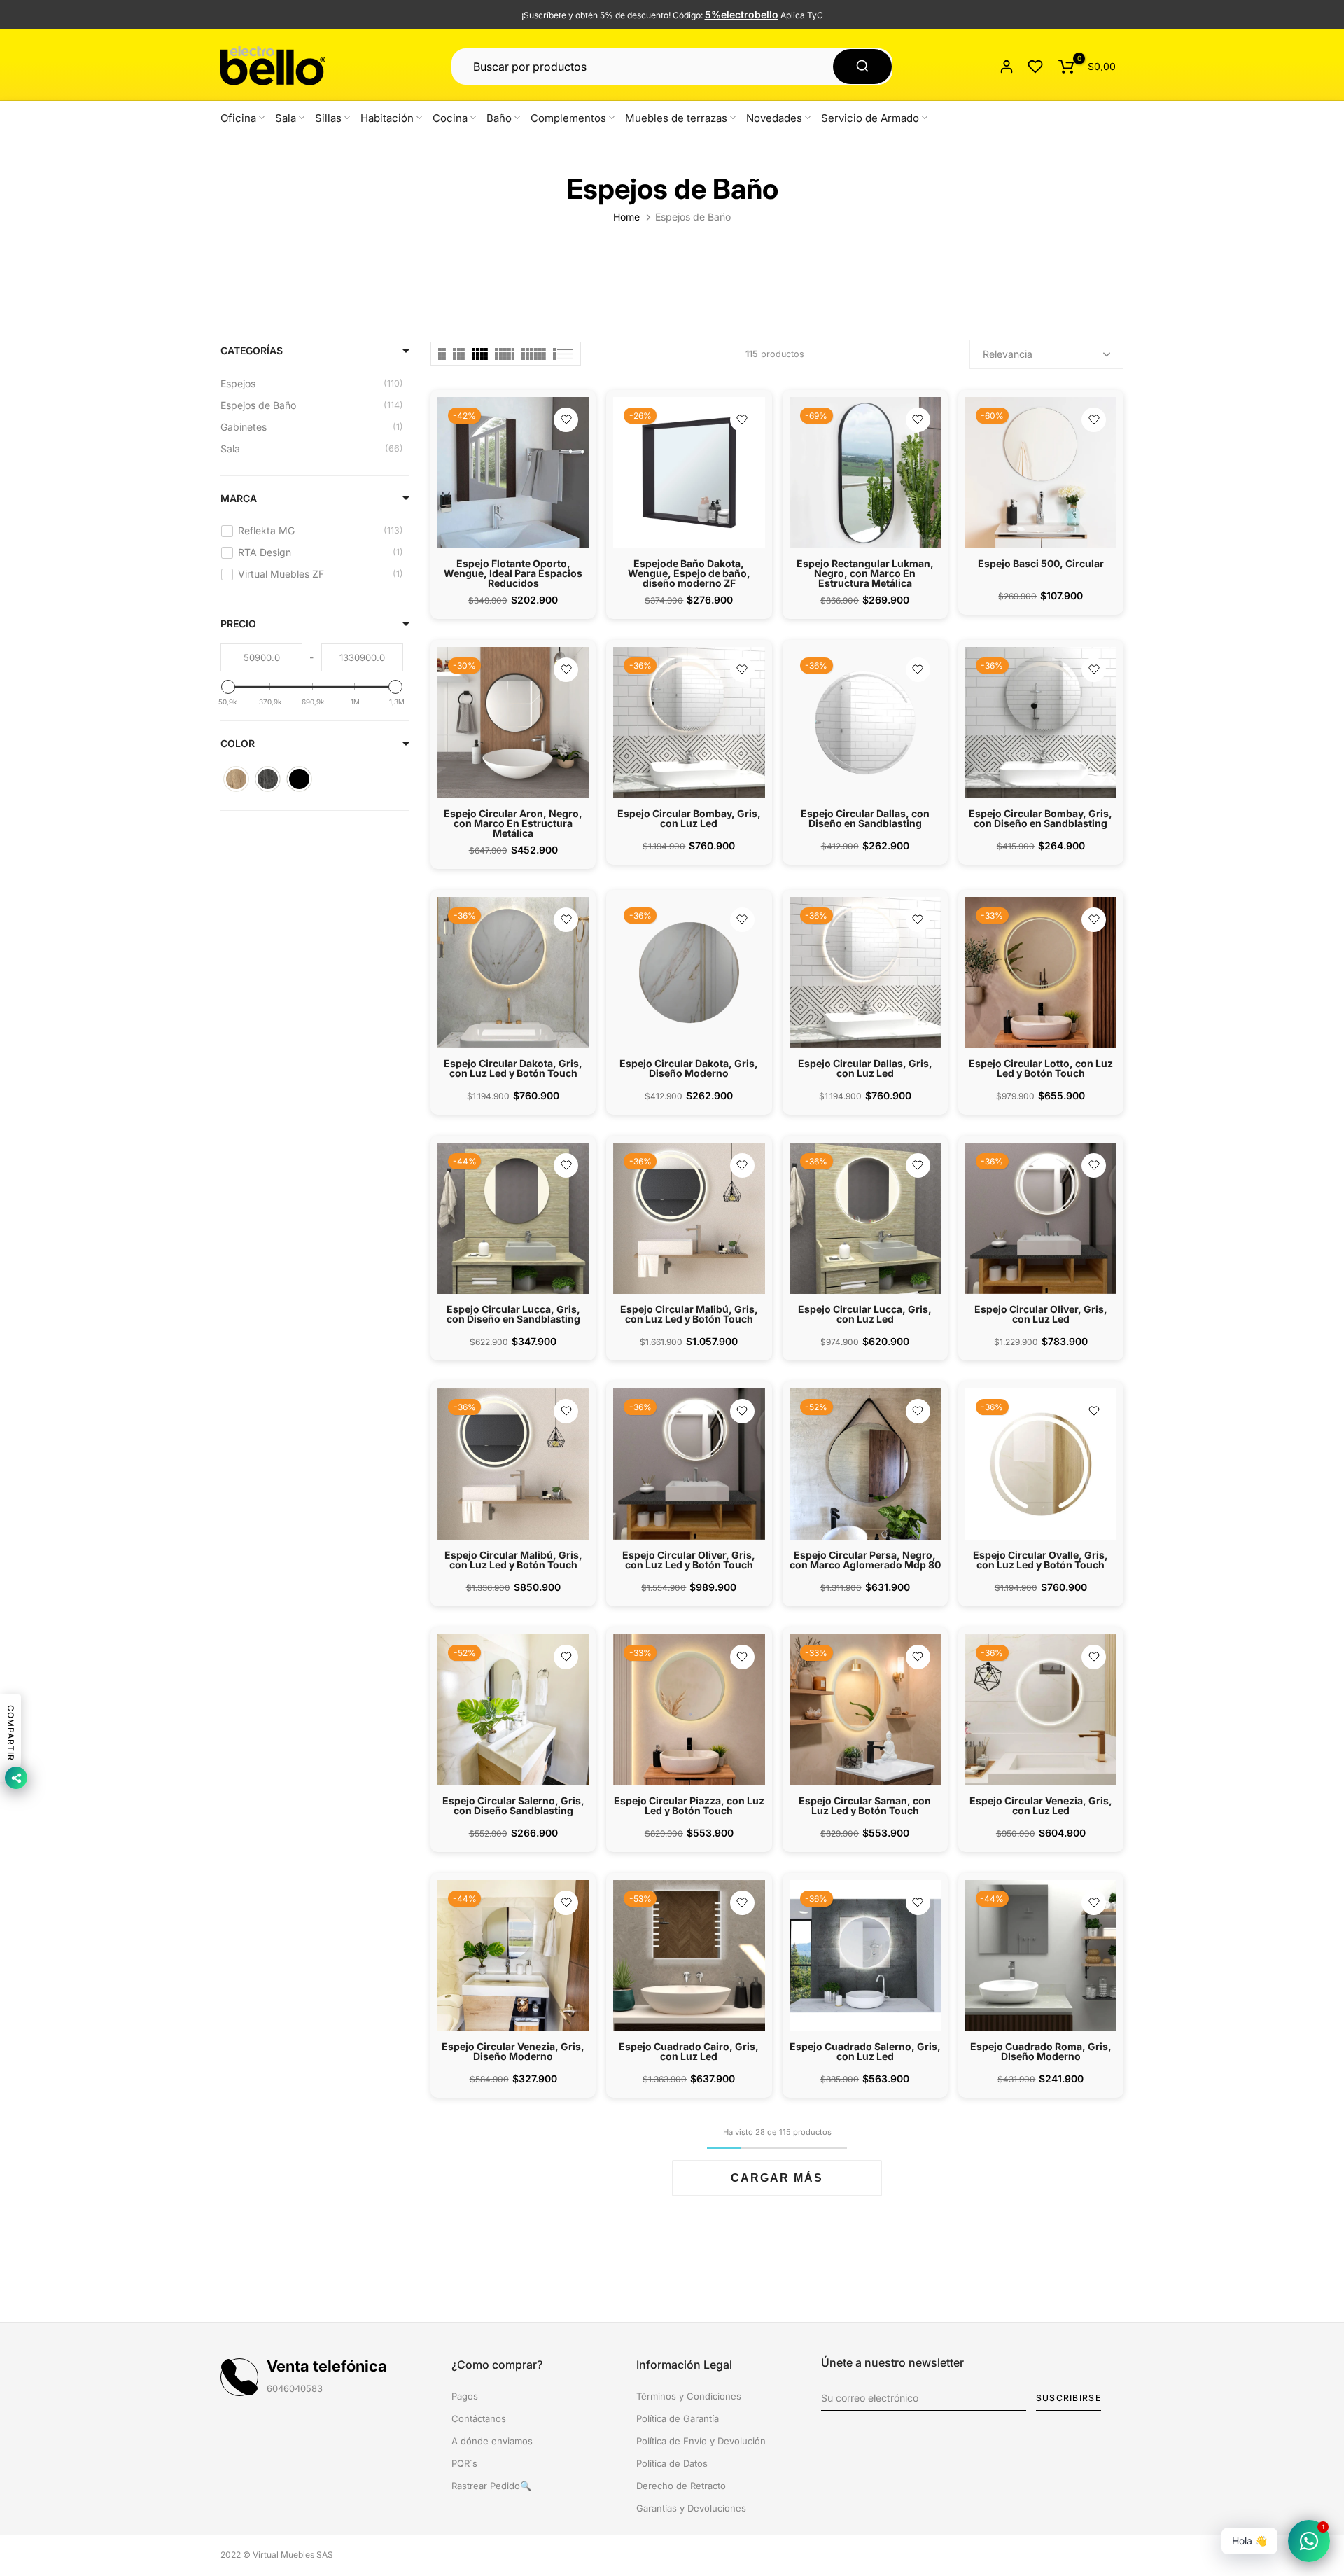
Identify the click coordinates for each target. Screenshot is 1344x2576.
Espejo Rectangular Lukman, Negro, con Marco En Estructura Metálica (865, 573)
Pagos (465, 2396)
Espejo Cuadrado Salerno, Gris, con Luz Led (865, 2051)
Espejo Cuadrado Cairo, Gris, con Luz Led (689, 2051)
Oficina (238, 118)
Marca (239, 498)
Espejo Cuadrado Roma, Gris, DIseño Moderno (1041, 2051)
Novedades (774, 118)
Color (238, 743)
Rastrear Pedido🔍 (491, 2486)
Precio (238, 624)
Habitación (387, 118)
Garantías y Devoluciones (691, 2508)
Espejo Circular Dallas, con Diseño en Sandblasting (865, 818)
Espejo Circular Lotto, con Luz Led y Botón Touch (1041, 1068)
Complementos (568, 118)
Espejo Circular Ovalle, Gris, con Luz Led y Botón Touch (1041, 1560)
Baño (499, 118)
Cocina (450, 118)
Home (626, 217)
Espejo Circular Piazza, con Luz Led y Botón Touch (689, 1805)
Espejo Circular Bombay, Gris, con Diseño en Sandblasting (1041, 818)
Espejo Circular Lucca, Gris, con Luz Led (865, 1314)
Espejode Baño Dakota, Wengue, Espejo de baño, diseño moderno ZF (689, 573)
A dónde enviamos (492, 2441)
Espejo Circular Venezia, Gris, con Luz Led (1041, 1805)
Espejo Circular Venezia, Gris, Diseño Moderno (513, 2051)
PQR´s (464, 2463)
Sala (286, 118)
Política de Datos (672, 2463)
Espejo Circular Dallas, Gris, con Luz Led (865, 1068)
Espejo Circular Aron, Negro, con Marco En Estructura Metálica (513, 823)
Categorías (252, 350)
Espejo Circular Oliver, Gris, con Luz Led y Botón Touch (689, 1560)
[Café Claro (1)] (236, 779)
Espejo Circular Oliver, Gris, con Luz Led (1041, 1314)
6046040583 (295, 2388)
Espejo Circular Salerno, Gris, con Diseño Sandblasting (513, 1805)
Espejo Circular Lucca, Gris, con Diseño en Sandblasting (513, 1314)
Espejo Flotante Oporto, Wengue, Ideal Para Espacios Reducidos (513, 573)
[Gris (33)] (268, 779)
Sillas (328, 118)
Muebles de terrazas (676, 118)
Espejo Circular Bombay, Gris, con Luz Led (689, 818)
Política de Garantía (678, 2418)
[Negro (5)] (299, 779)
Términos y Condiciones (689, 2396)
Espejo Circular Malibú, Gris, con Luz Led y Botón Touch (689, 1314)
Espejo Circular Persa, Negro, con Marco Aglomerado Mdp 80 (865, 1560)
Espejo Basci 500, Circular (1041, 563)
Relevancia (1008, 354)
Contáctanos (479, 2418)
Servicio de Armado (870, 118)
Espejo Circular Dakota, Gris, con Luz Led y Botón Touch (513, 1068)
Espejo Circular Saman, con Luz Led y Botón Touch (865, 1805)
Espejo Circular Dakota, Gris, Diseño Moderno (689, 1068)
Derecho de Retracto (681, 2486)
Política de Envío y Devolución (701, 2441)
